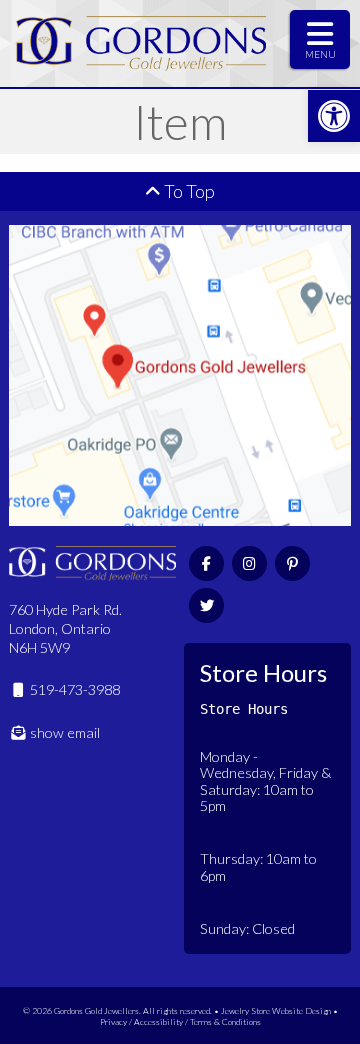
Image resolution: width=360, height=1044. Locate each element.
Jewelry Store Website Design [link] (276, 1010)
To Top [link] (188, 191)
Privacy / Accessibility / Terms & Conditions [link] (180, 1021)
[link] (334, 116)
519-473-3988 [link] (73, 689)
